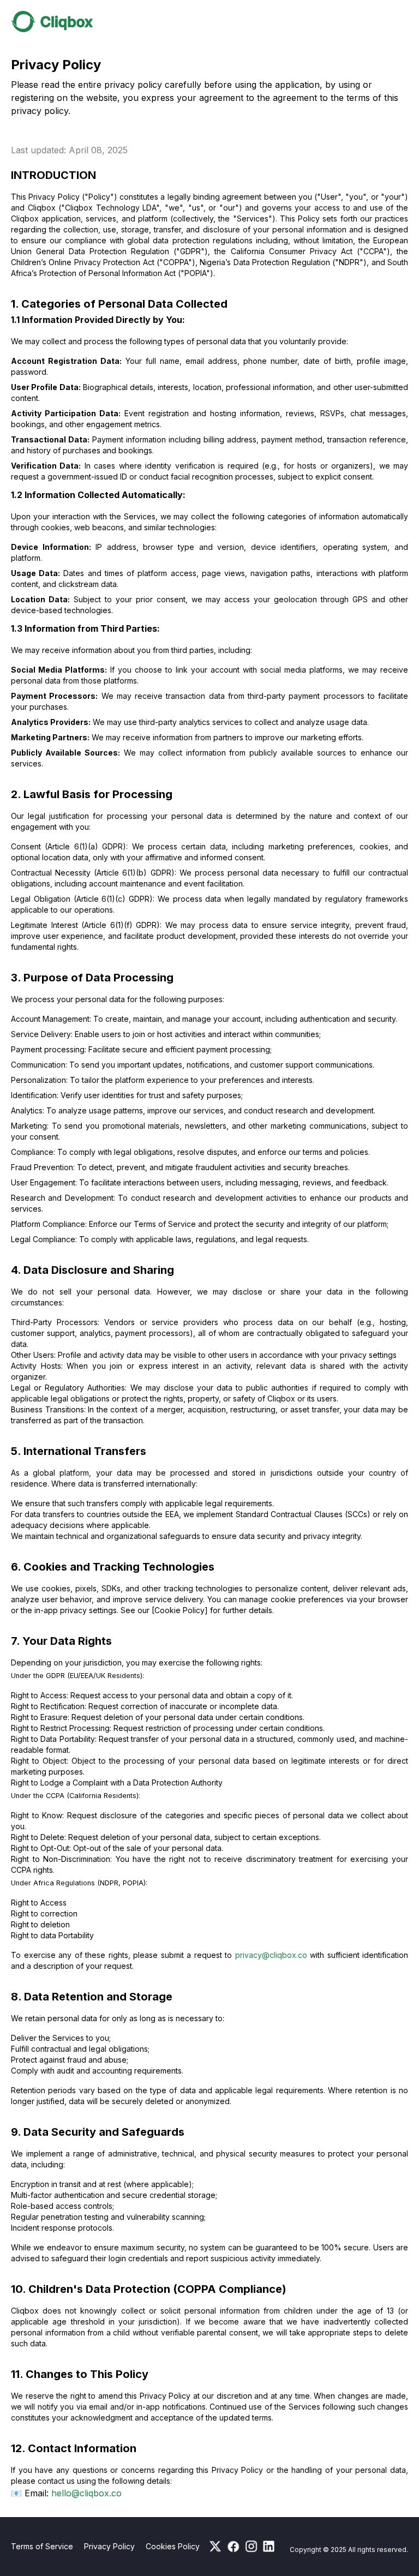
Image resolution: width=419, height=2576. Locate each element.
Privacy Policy (109, 2546)
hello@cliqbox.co (86, 2493)
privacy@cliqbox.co (271, 1955)
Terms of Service (42, 2546)
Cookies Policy (173, 2546)
